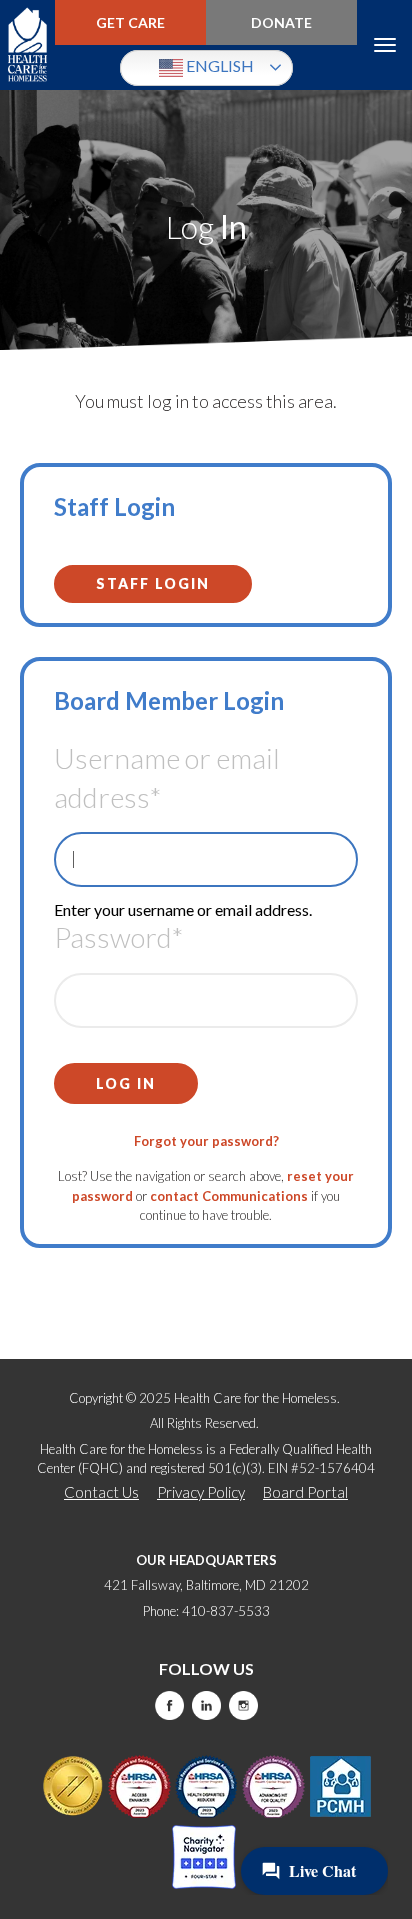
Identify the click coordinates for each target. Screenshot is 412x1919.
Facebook (169, 1705)
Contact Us (101, 1492)
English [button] (218, 65)
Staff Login (153, 583)
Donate (281, 22)
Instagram (243, 1705)
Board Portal (305, 1492)
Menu (384, 45)
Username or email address (167, 777)
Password (118, 937)
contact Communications (229, 1196)
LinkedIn (206, 1705)
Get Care (130, 22)
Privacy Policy (201, 1492)
